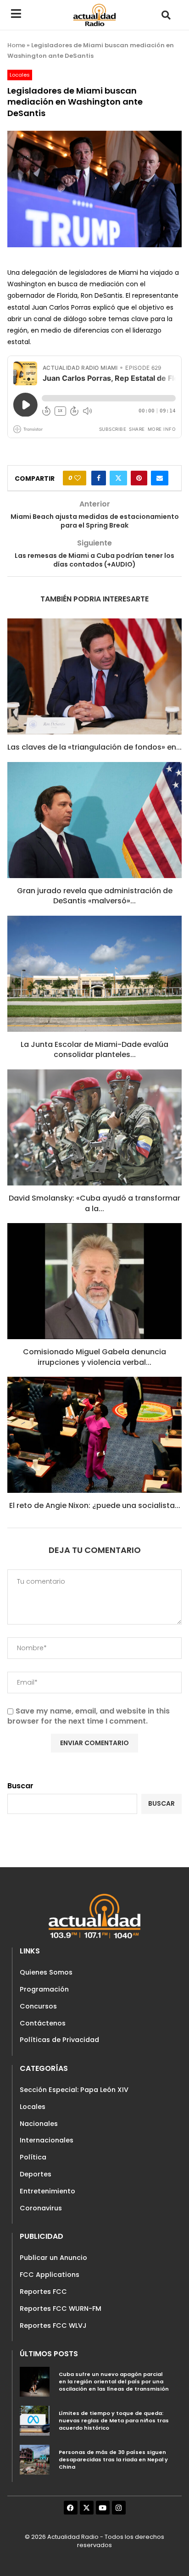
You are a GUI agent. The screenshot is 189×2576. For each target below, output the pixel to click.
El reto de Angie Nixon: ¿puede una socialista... (95, 1505)
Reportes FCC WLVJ (53, 2326)
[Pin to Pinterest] (139, 478)
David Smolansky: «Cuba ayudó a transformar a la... (94, 1203)
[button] (166, 15)
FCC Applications (50, 2275)
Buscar (20, 1786)
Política (33, 2157)
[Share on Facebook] (99, 478)
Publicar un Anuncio (53, 2258)
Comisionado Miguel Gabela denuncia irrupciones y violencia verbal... (94, 1357)
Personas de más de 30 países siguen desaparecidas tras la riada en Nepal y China (113, 2459)
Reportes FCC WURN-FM (61, 2309)
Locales (33, 2107)
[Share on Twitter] (118, 478)
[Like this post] (78, 478)
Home (16, 45)
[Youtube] (103, 2508)
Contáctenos (43, 2023)
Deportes (36, 2174)
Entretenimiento (47, 2191)
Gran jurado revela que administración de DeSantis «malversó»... (95, 896)
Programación (44, 1989)
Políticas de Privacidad (59, 2040)
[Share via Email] (160, 478)
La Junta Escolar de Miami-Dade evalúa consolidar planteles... (94, 1049)
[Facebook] (71, 2508)
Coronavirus (41, 2208)
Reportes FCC (43, 2292)
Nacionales (39, 2124)
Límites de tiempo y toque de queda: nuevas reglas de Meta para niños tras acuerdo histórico (114, 2420)
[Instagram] (119, 2508)
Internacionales (47, 2140)
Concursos (38, 2006)
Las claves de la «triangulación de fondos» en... (94, 747)
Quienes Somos (46, 1972)
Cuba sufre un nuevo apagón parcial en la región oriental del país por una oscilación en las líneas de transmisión (114, 2381)
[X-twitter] (87, 2508)
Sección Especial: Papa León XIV (74, 2090)
